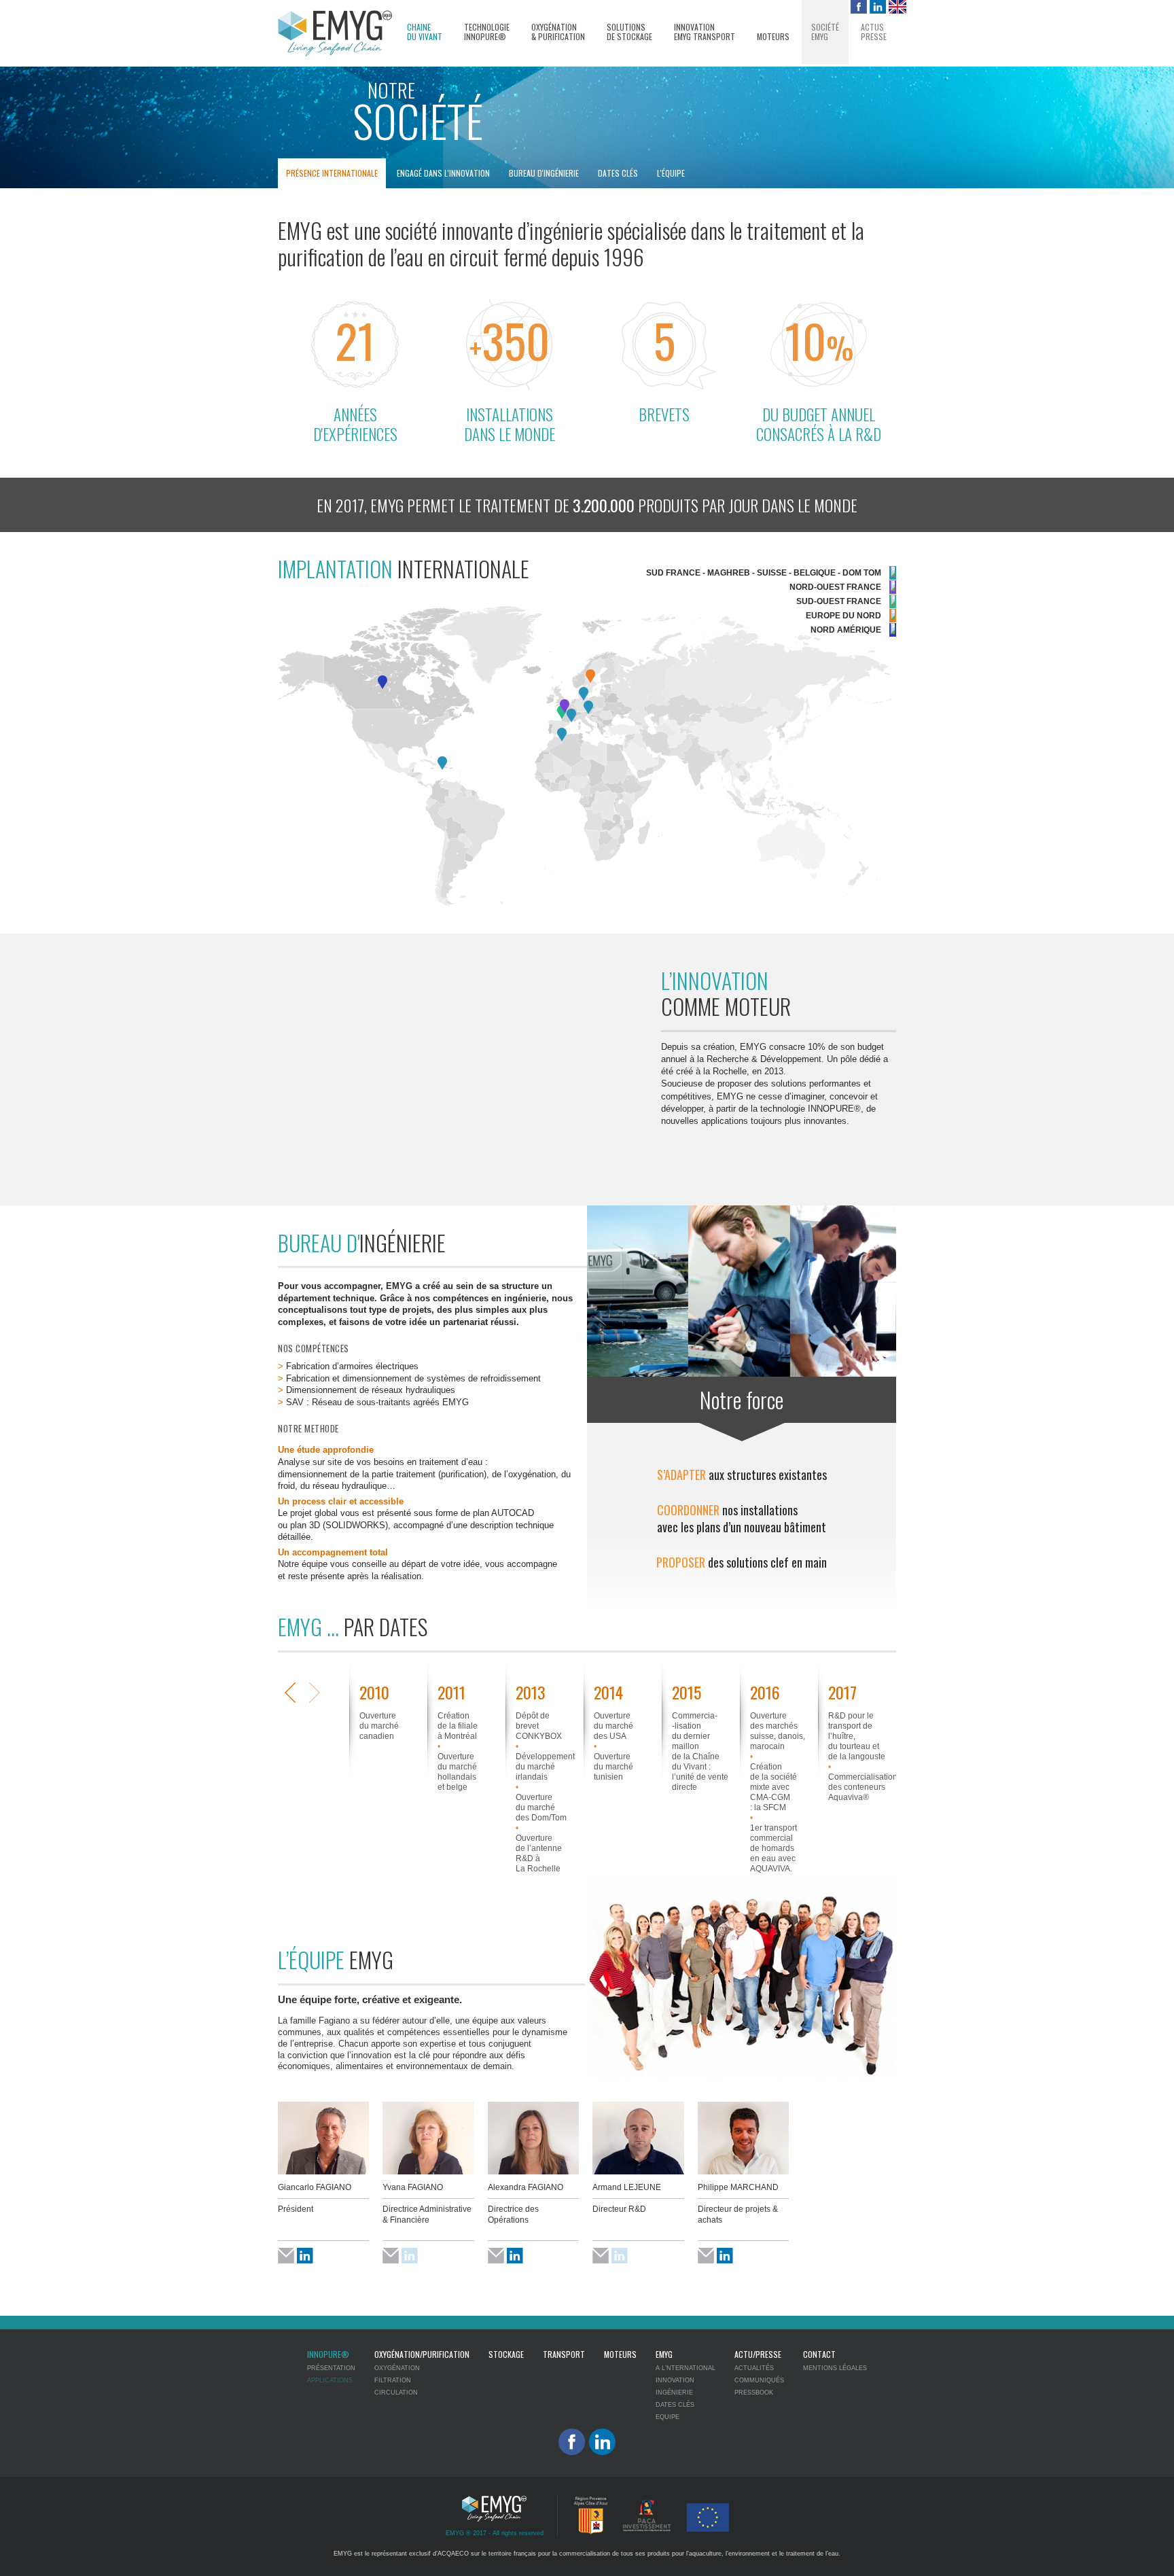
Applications (330, 2380)
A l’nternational (686, 2368)
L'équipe (671, 173)
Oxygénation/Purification (422, 2354)
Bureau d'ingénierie (544, 173)
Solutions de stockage (629, 32)
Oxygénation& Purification (558, 32)
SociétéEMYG (825, 32)
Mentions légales (835, 2368)
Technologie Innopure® (487, 32)
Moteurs (773, 37)
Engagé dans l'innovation (443, 173)
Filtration (393, 2380)
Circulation (396, 2393)
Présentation (331, 2368)
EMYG (664, 2354)
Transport (564, 2354)
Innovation (675, 2380)
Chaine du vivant (425, 32)
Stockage (506, 2354)
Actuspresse (874, 32)
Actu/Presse (758, 2354)
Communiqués (759, 2380)
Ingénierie (674, 2393)
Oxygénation (397, 2368)
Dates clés (618, 173)
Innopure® (328, 2354)
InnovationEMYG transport (705, 32)
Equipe (668, 2417)
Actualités (754, 2368)
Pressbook (754, 2393)
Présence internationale (332, 173)
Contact (819, 2354)
